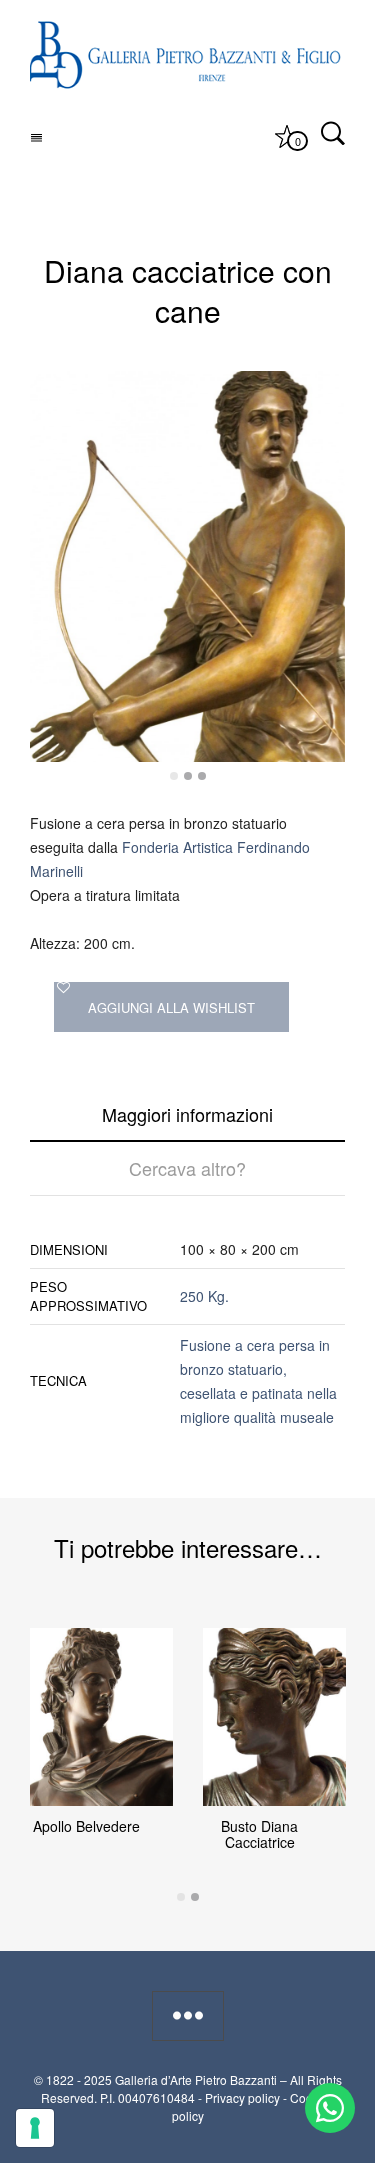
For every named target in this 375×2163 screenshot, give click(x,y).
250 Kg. (204, 1296)
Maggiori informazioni (187, 1114)
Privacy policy (242, 2097)
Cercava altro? (187, 1168)
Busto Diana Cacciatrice (259, 1834)
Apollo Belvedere (86, 1826)
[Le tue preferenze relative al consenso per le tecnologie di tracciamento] (35, 2128)
